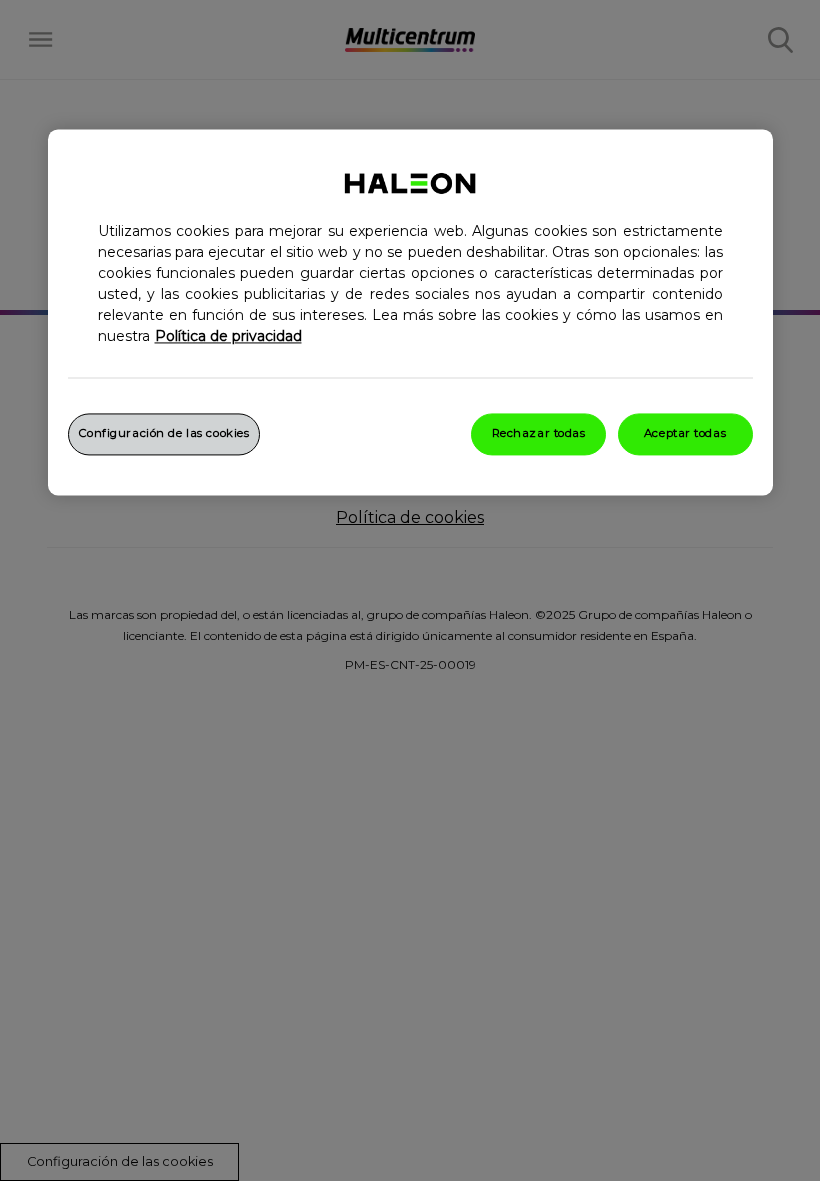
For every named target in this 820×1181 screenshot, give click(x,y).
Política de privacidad (228, 337)
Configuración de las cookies (164, 434)
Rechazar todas (539, 434)
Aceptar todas (685, 434)
